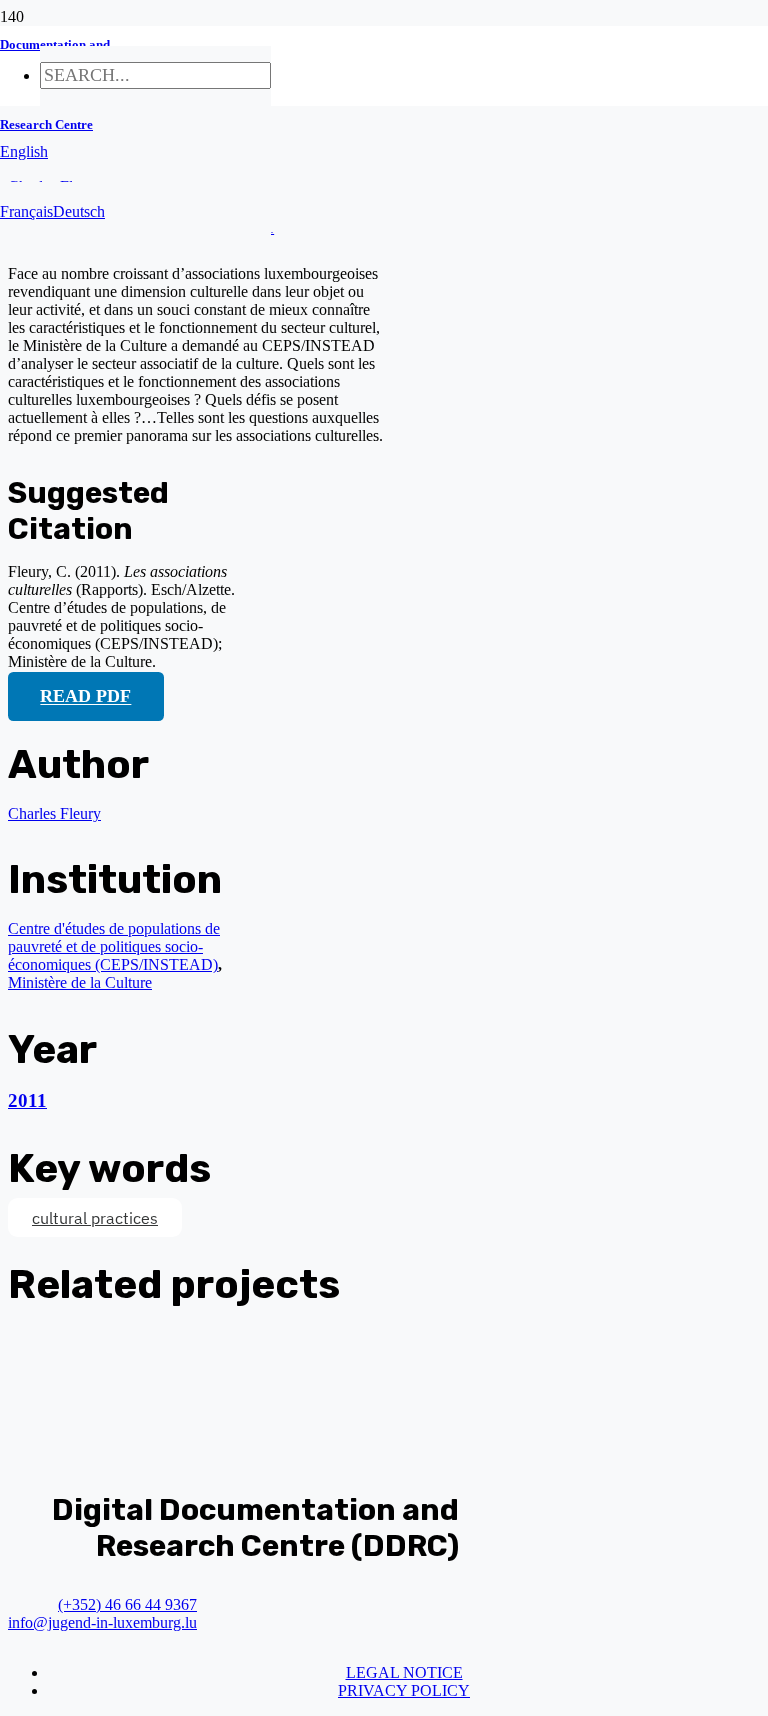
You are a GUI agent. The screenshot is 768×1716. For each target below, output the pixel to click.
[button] (24, 151)
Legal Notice (404, 1672)
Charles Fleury (54, 813)
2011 (27, 1100)
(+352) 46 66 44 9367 (127, 1604)
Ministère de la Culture (80, 982)
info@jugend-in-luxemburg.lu (102, 1622)
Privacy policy (404, 1690)
